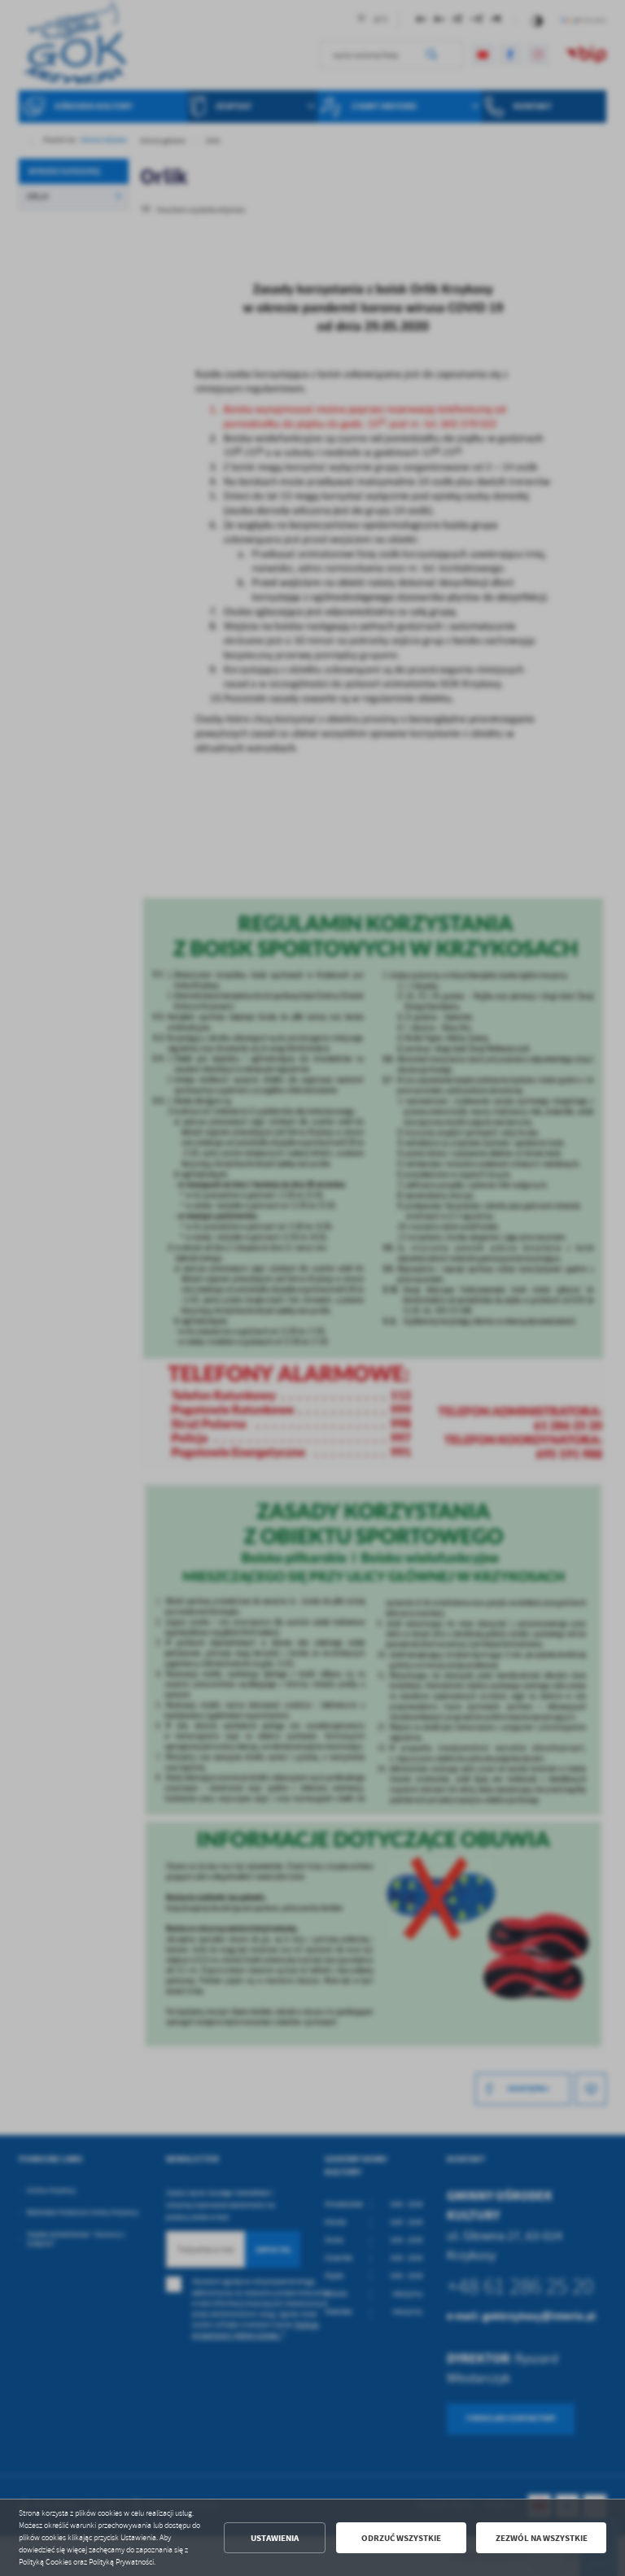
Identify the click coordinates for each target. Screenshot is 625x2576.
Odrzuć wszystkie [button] (401, 2538)
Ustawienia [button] (275, 2538)
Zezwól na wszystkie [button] (542, 2538)
